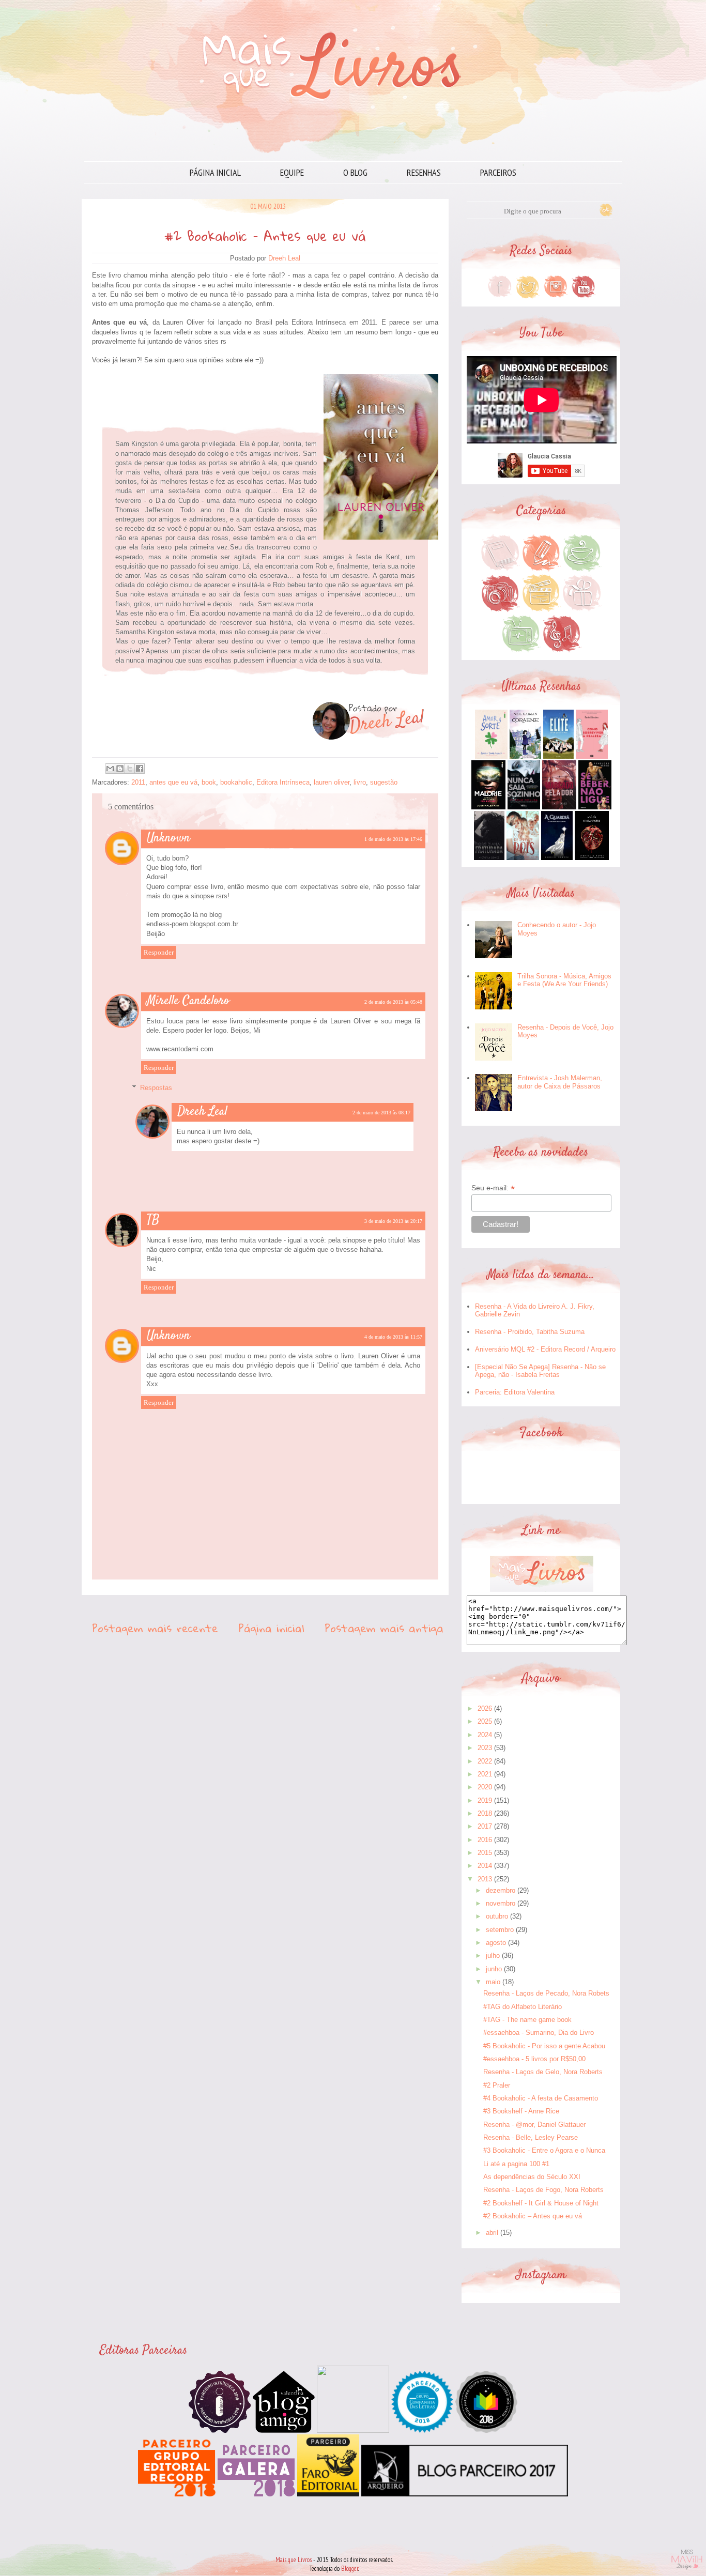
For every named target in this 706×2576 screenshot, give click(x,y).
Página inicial (215, 172)
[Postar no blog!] (120, 769)
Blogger (350, 2569)
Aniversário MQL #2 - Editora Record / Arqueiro (545, 1349)
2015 (485, 1853)
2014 (485, 1866)
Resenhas (424, 172)
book (209, 782)
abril (492, 2233)
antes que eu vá (173, 782)
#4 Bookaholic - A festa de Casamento (541, 2098)
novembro (501, 1903)
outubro (497, 1916)
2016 (485, 1840)
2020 (485, 1787)
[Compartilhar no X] (130, 769)
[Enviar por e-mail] (110, 769)
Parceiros (498, 172)
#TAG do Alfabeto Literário (523, 2007)
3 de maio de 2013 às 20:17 (393, 1221)
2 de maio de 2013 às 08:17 (381, 1113)
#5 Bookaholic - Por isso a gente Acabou (544, 2046)
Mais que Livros (294, 2560)
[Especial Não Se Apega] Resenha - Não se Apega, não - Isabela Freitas (540, 1371)
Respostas (156, 1088)
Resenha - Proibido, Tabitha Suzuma (530, 1332)
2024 (485, 1735)
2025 (485, 1721)
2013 (485, 1879)
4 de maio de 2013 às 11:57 (393, 1337)
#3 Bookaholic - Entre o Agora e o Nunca (544, 2150)
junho (494, 1969)
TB (153, 1220)
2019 (485, 1800)
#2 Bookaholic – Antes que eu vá (533, 2216)
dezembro (501, 1890)
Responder (159, 952)
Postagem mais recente (155, 1628)
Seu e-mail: (493, 1188)
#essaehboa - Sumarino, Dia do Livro (539, 2033)
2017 (485, 1826)
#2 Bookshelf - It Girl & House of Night (541, 2203)
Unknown (168, 838)
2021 (485, 1774)
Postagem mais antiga (384, 1628)
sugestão (384, 782)
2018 (485, 1813)
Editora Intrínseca (283, 782)
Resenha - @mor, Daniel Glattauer (534, 2125)
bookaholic (236, 782)
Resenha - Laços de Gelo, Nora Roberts (543, 2072)
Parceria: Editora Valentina (515, 1392)
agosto (496, 1943)
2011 (138, 782)
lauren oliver (332, 782)
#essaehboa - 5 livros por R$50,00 (534, 2059)
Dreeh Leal (202, 1112)
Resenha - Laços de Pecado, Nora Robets (546, 1993)
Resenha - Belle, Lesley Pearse (531, 2137)
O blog (355, 172)
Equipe (292, 172)
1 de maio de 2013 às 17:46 (393, 839)
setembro (500, 1930)
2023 (485, 1748)
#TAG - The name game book (527, 2020)
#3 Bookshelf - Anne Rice (521, 2111)
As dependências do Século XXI (532, 2177)
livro (360, 782)
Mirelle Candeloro (188, 1001)
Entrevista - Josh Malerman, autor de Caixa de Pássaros (560, 1082)
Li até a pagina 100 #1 (516, 2164)
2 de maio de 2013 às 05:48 (393, 1002)
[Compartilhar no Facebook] (140, 769)
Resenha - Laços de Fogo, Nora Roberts (543, 2190)
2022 (485, 1761)
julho (493, 1956)
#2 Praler (497, 2085)
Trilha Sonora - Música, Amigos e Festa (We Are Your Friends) (564, 980)
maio (493, 1982)
